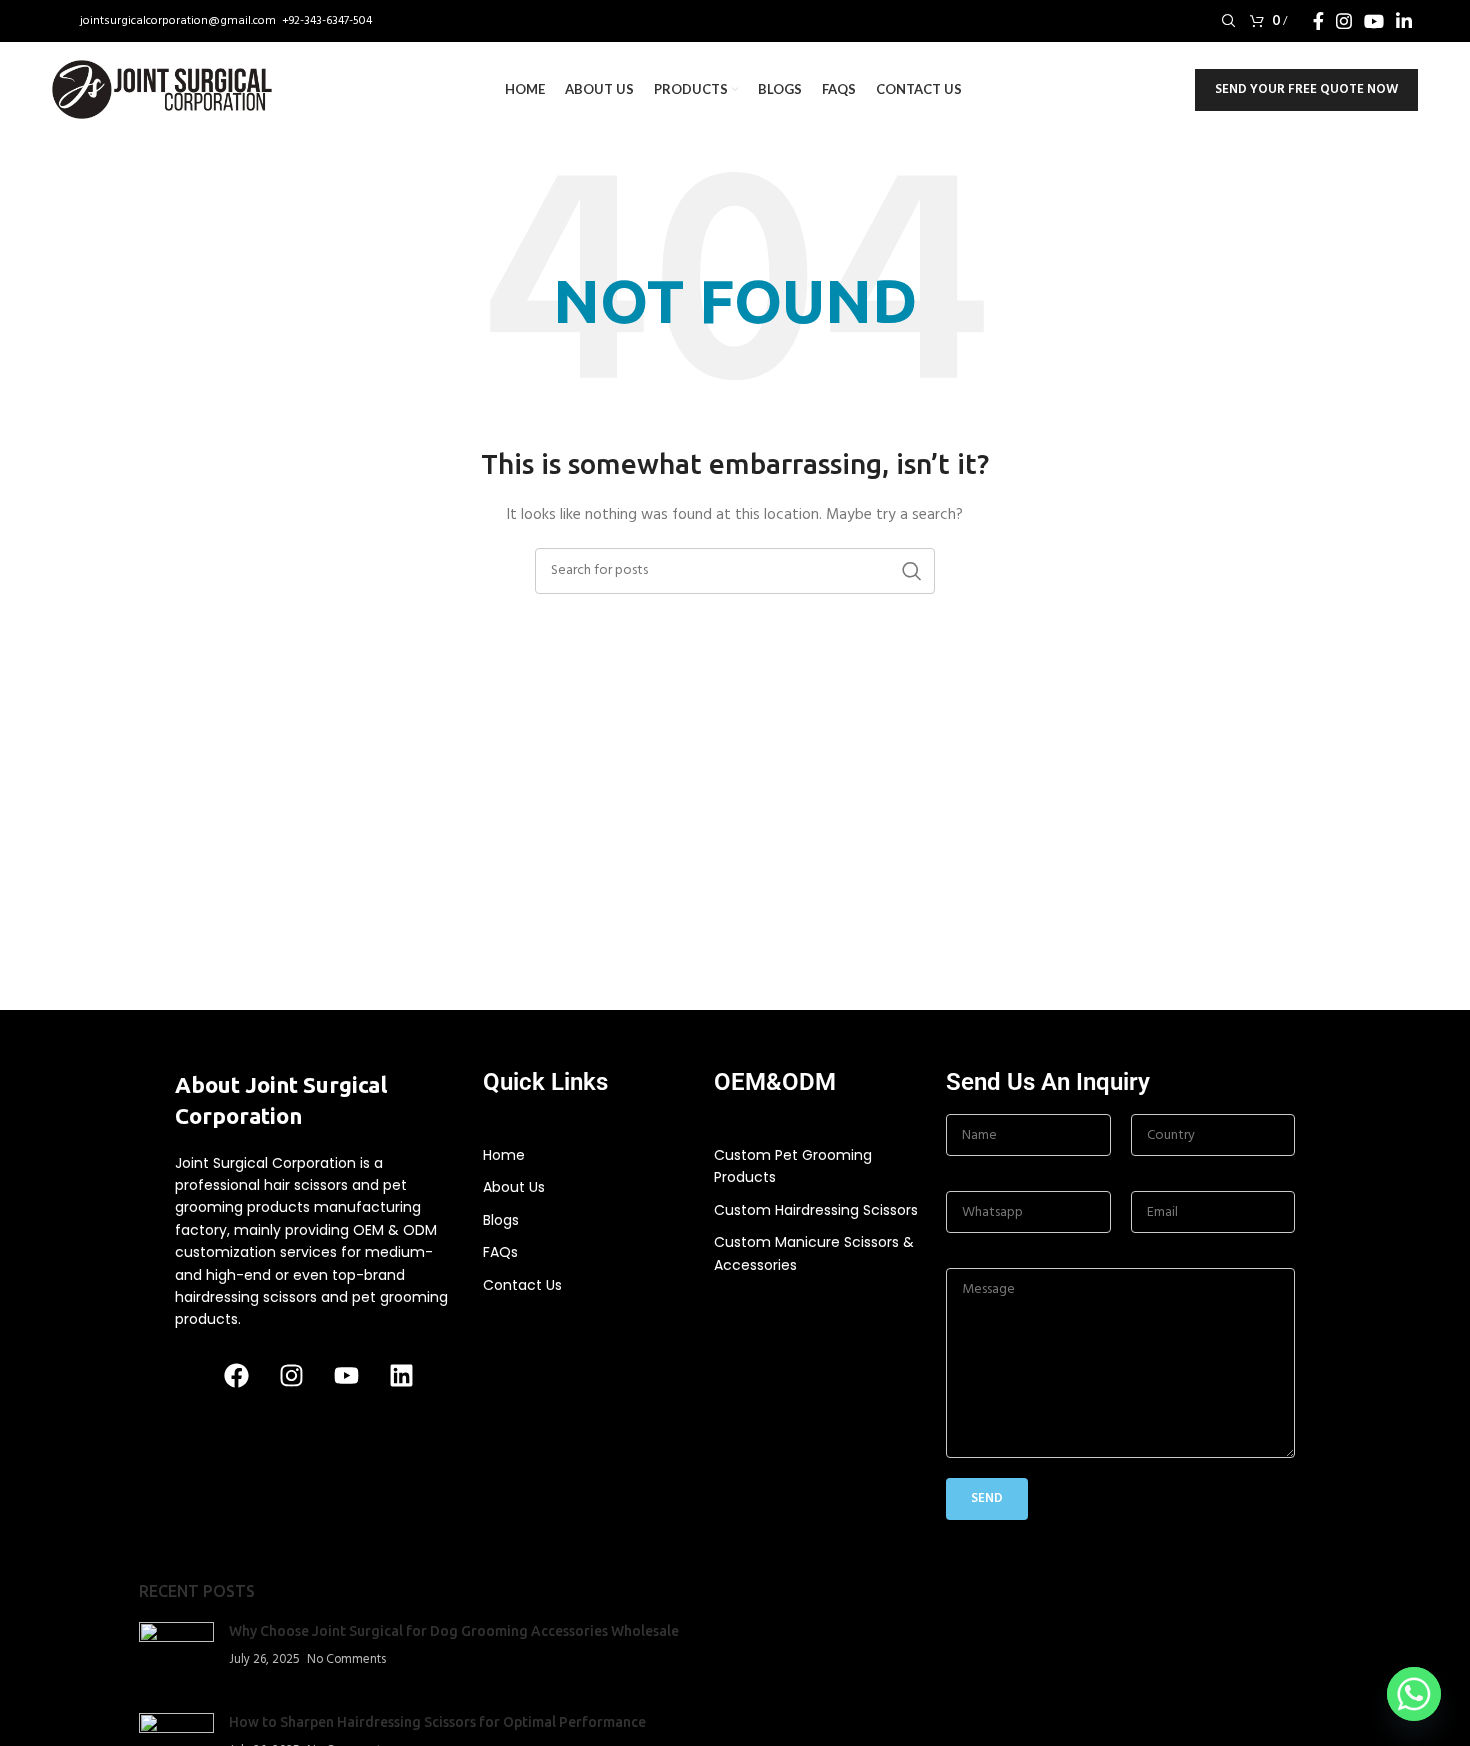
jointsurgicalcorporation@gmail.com (179, 21)
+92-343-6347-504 (327, 21)
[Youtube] (346, 1376)
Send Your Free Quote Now (1306, 89)
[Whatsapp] (1414, 1694)
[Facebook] (236, 1376)
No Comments (346, 1660)
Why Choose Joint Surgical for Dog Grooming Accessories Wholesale (454, 1631)
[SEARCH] (912, 571)
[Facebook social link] (1318, 21)
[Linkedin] (401, 1376)
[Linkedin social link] (1404, 21)
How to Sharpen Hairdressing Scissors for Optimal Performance (437, 1722)
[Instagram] (291, 1376)
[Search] (1226, 21)
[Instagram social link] (1344, 21)
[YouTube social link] (1374, 21)
